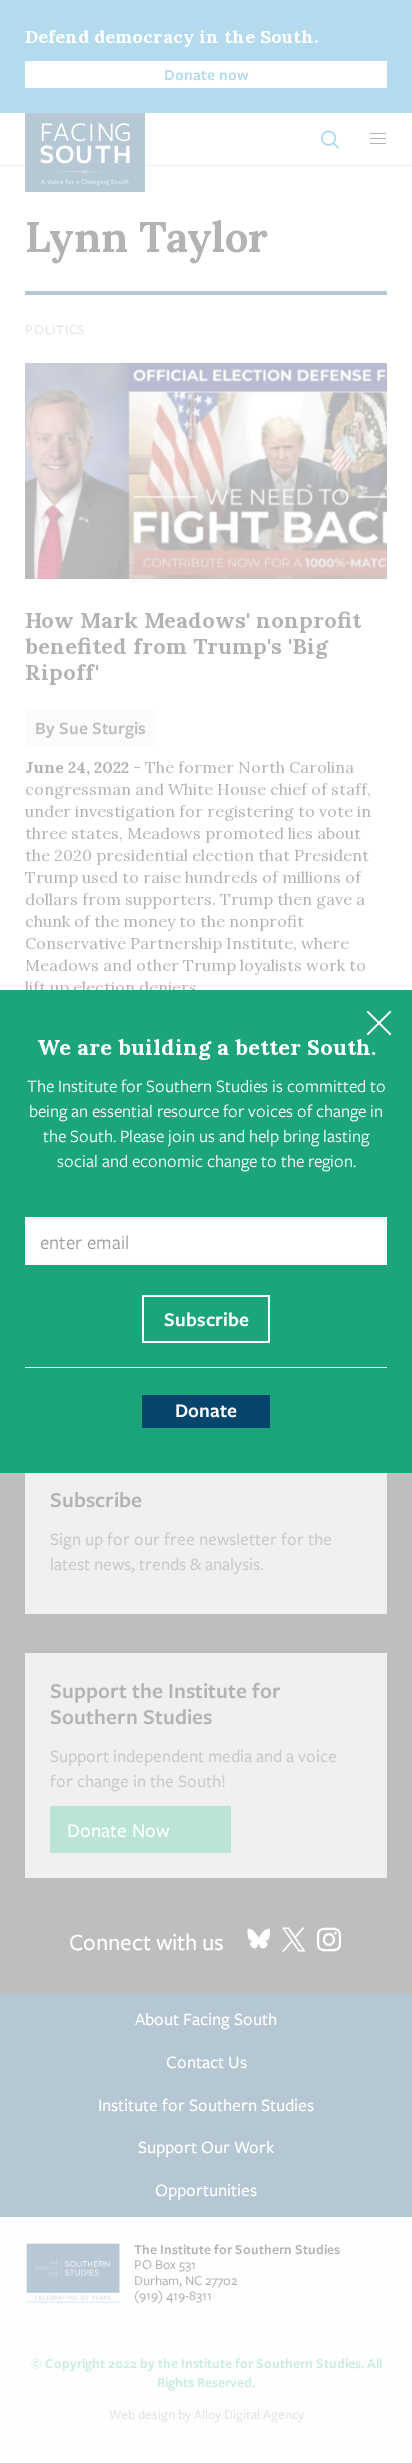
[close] (378, 1023)
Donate (206, 1410)
